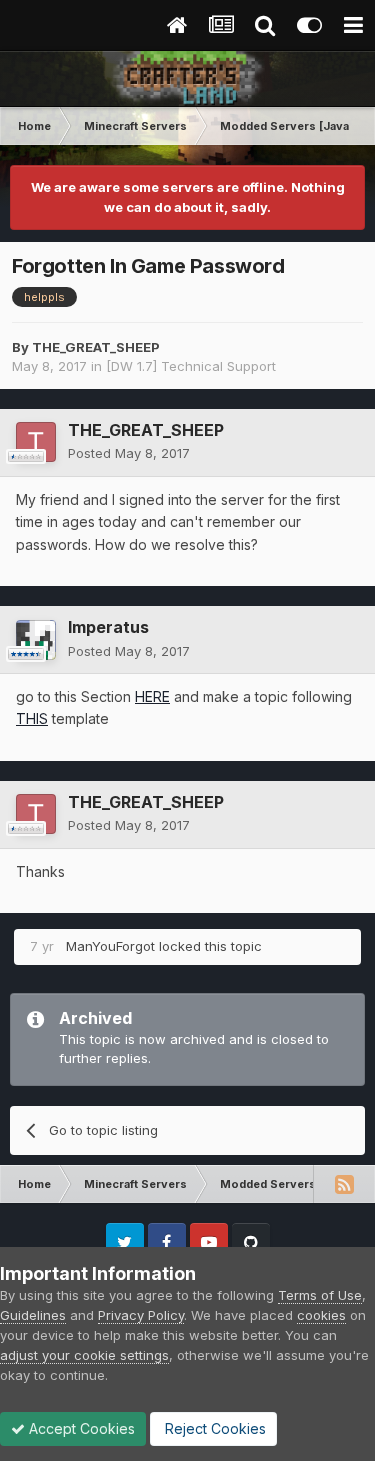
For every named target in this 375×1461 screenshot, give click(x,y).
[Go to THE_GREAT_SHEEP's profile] (36, 442)
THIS (32, 718)
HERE (152, 696)
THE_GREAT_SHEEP (96, 347)
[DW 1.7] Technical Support (191, 366)
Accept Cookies (80, 1428)
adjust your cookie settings (84, 1355)
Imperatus (108, 627)
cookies (321, 1315)
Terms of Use (320, 1295)
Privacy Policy (141, 1315)
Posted (129, 453)
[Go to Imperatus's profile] (36, 640)
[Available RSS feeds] (344, 1184)
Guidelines (33, 1315)
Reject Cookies (213, 1428)
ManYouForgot (110, 946)
